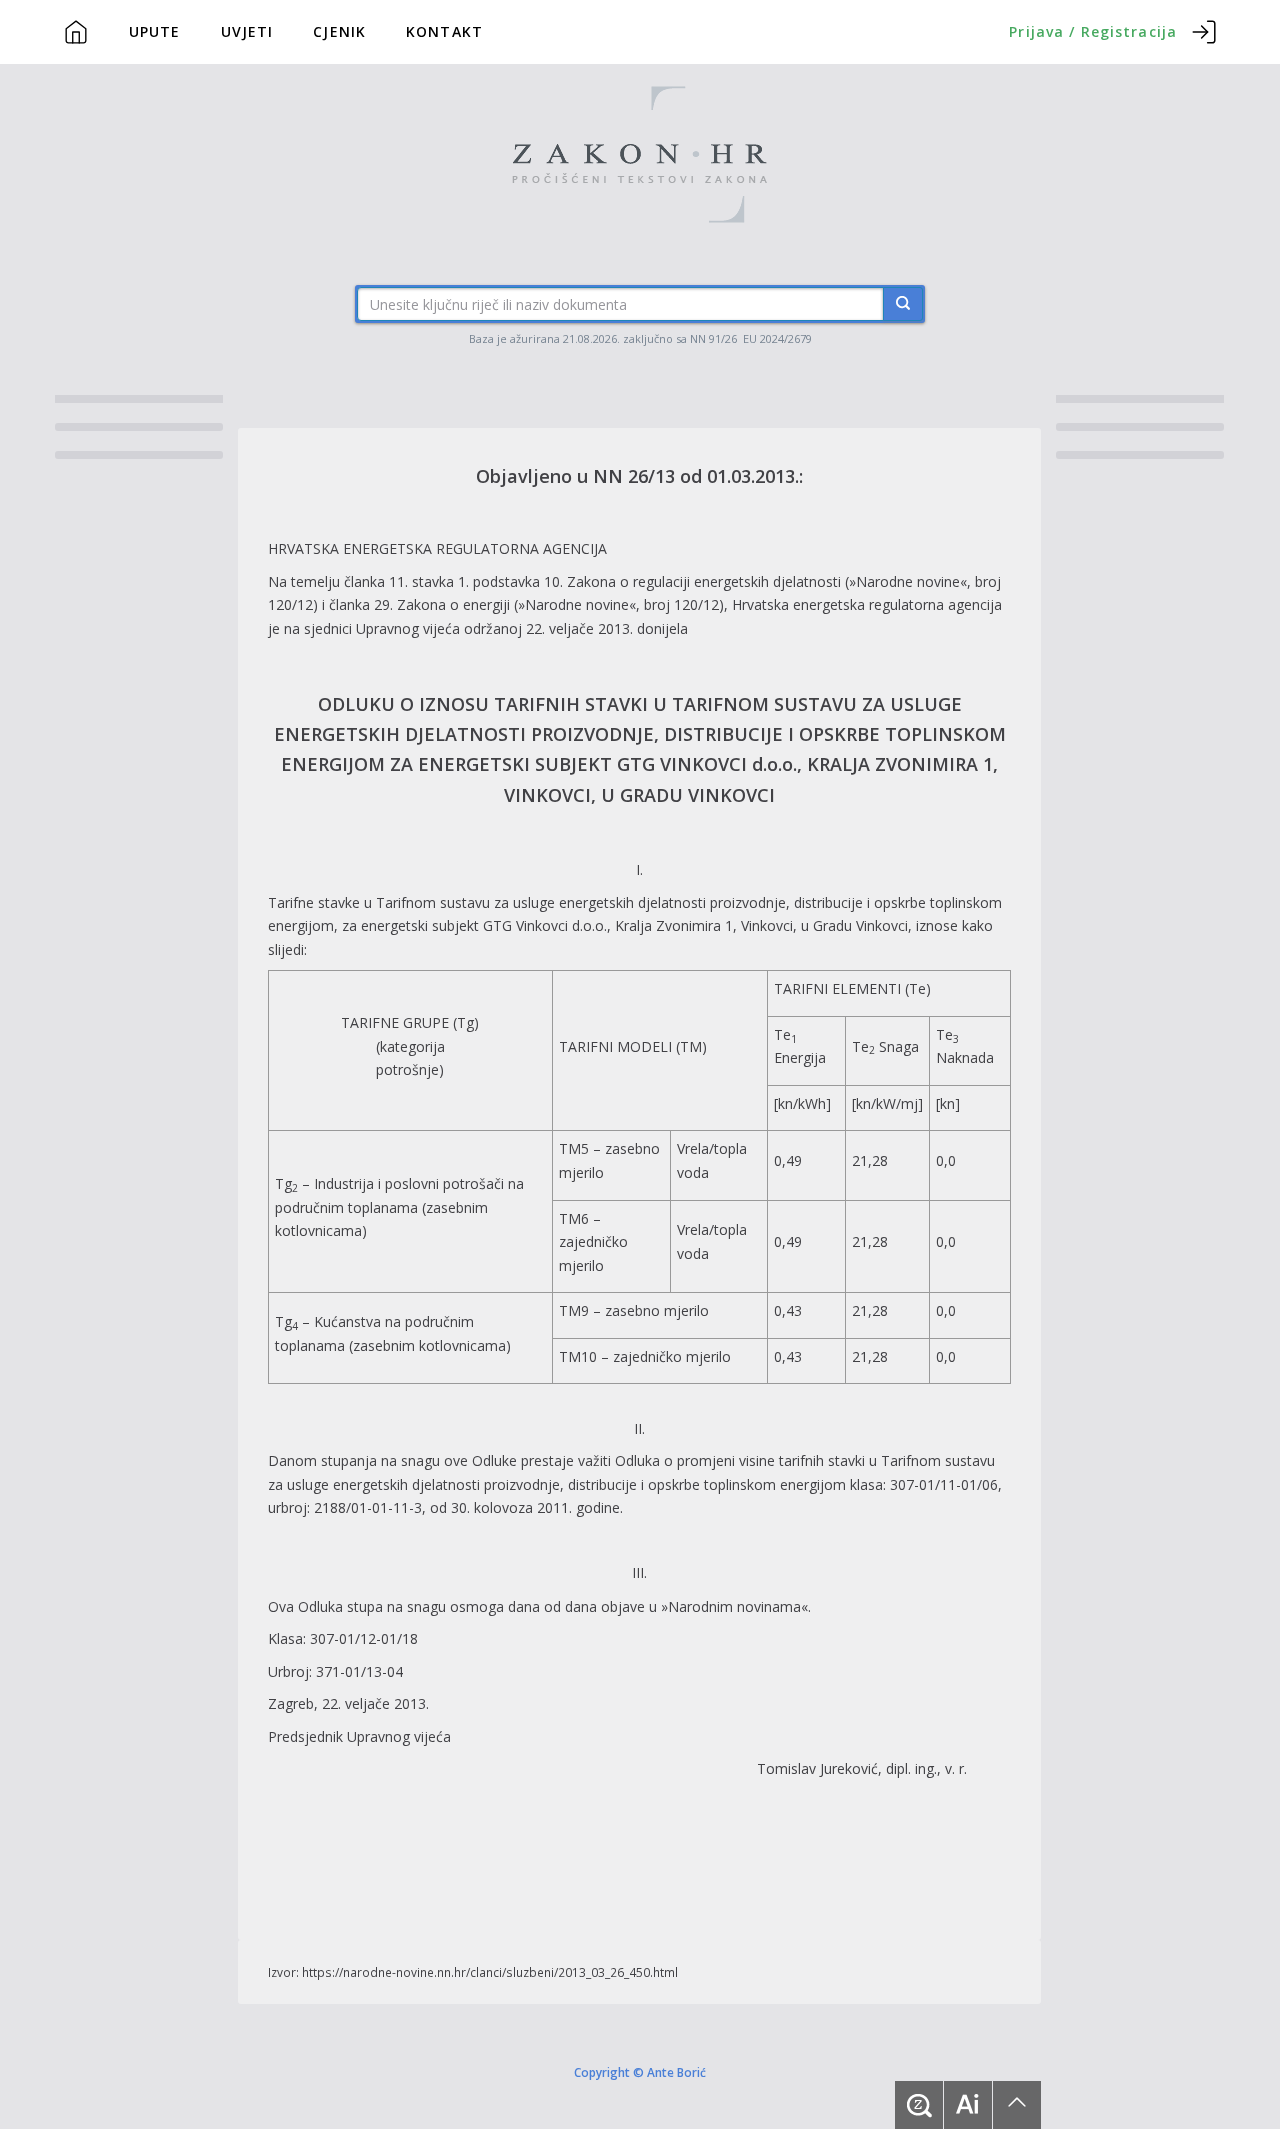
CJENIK (339, 31)
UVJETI (247, 31)
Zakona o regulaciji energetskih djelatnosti (704, 581)
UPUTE (155, 31)
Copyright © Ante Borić (640, 2071)
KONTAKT (444, 31)
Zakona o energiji (453, 604)
